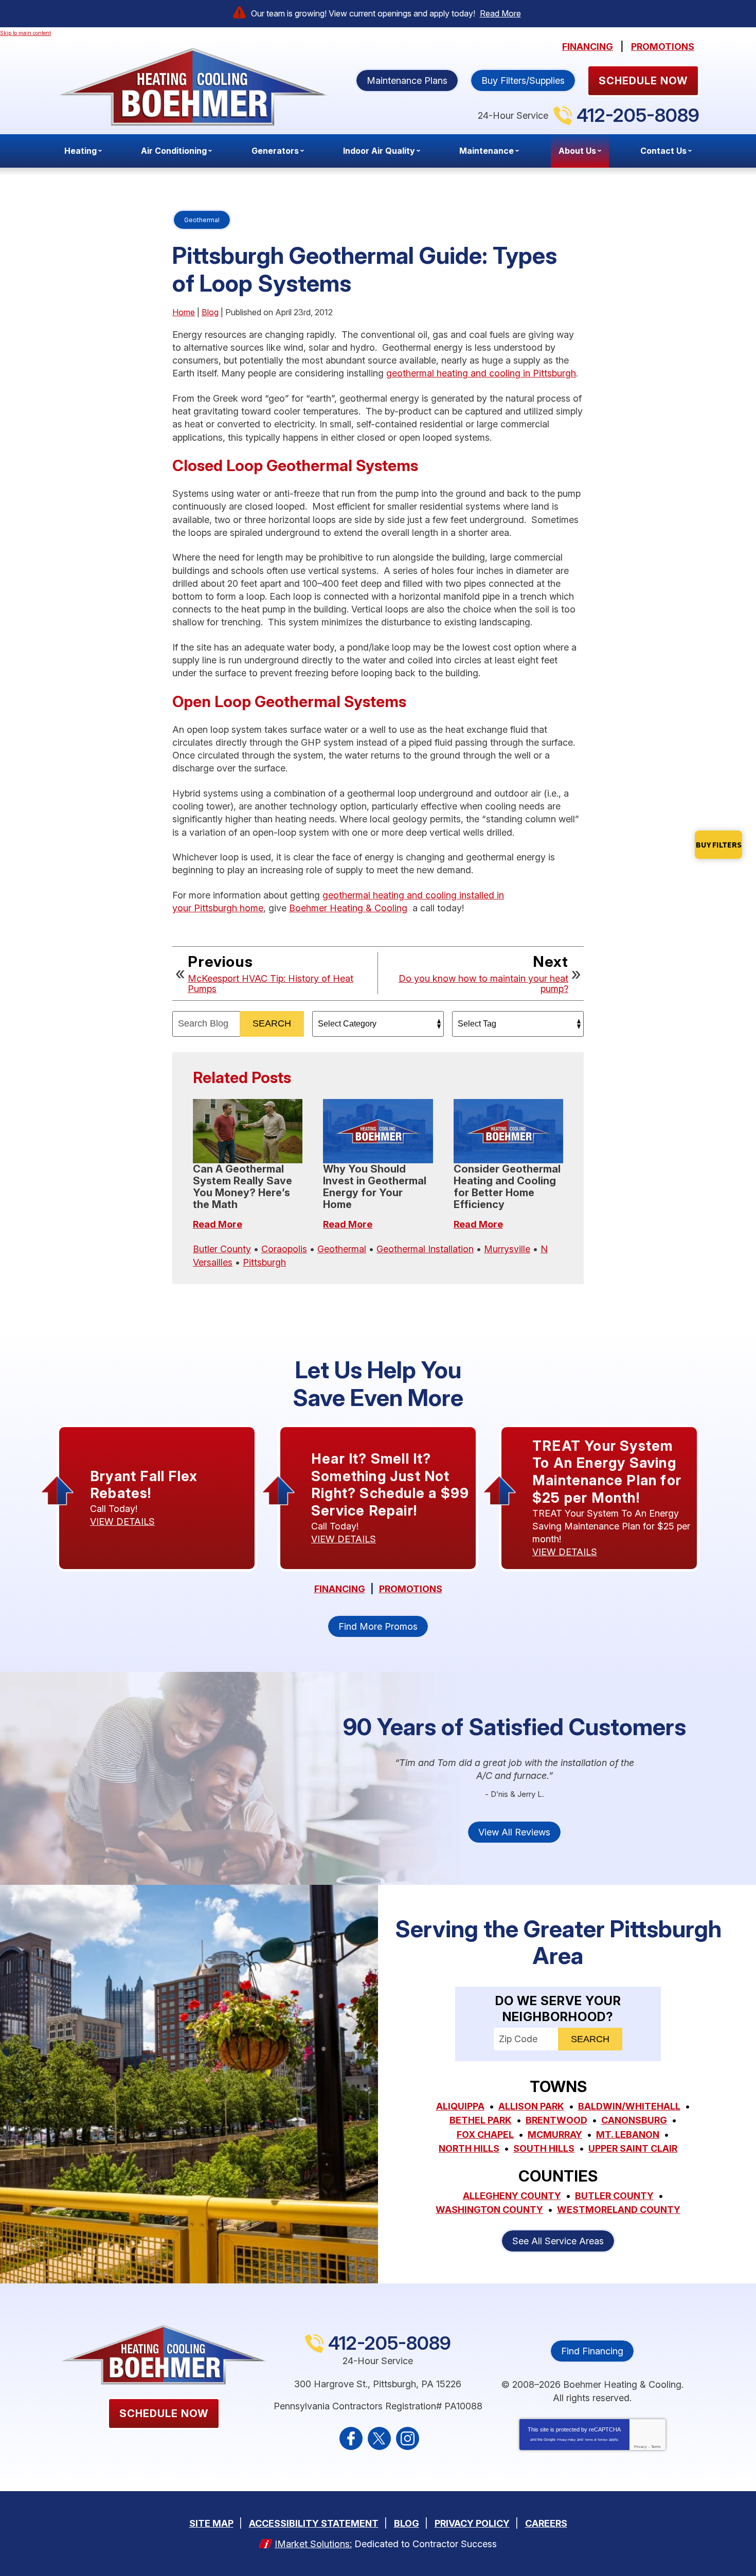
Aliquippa (460, 2106)
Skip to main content (25, 33)
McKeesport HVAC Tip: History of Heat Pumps (271, 984)
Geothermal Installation (425, 1249)
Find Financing (592, 2351)
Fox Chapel (485, 2134)
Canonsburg (634, 2120)
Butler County (222, 1249)
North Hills (469, 2148)
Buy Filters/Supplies (523, 80)
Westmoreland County (619, 2210)
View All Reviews (514, 1832)
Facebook (351, 2438)
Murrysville (507, 1249)
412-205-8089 (638, 115)
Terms (656, 2447)
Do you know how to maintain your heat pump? (483, 984)
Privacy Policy (566, 2440)
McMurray (555, 2134)
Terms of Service (596, 2440)
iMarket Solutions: (313, 2544)
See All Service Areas (558, 2241)
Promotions (663, 47)
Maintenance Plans (407, 80)
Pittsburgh (264, 1262)
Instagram (408, 2438)
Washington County (489, 2210)
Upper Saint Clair (633, 2148)
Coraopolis (284, 1249)
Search (272, 1023)
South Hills (544, 2148)
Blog (210, 312)
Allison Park (531, 2106)
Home (184, 312)
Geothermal (202, 220)
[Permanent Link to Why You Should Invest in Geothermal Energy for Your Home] (378, 1131)
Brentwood (556, 2120)
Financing (588, 47)
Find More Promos (378, 1626)
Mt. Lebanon (628, 2134)
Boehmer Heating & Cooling (348, 908)
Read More (500, 13)
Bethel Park (481, 2120)
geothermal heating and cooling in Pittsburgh (481, 373)
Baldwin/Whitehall (629, 2106)
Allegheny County (512, 2196)
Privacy (641, 2447)
